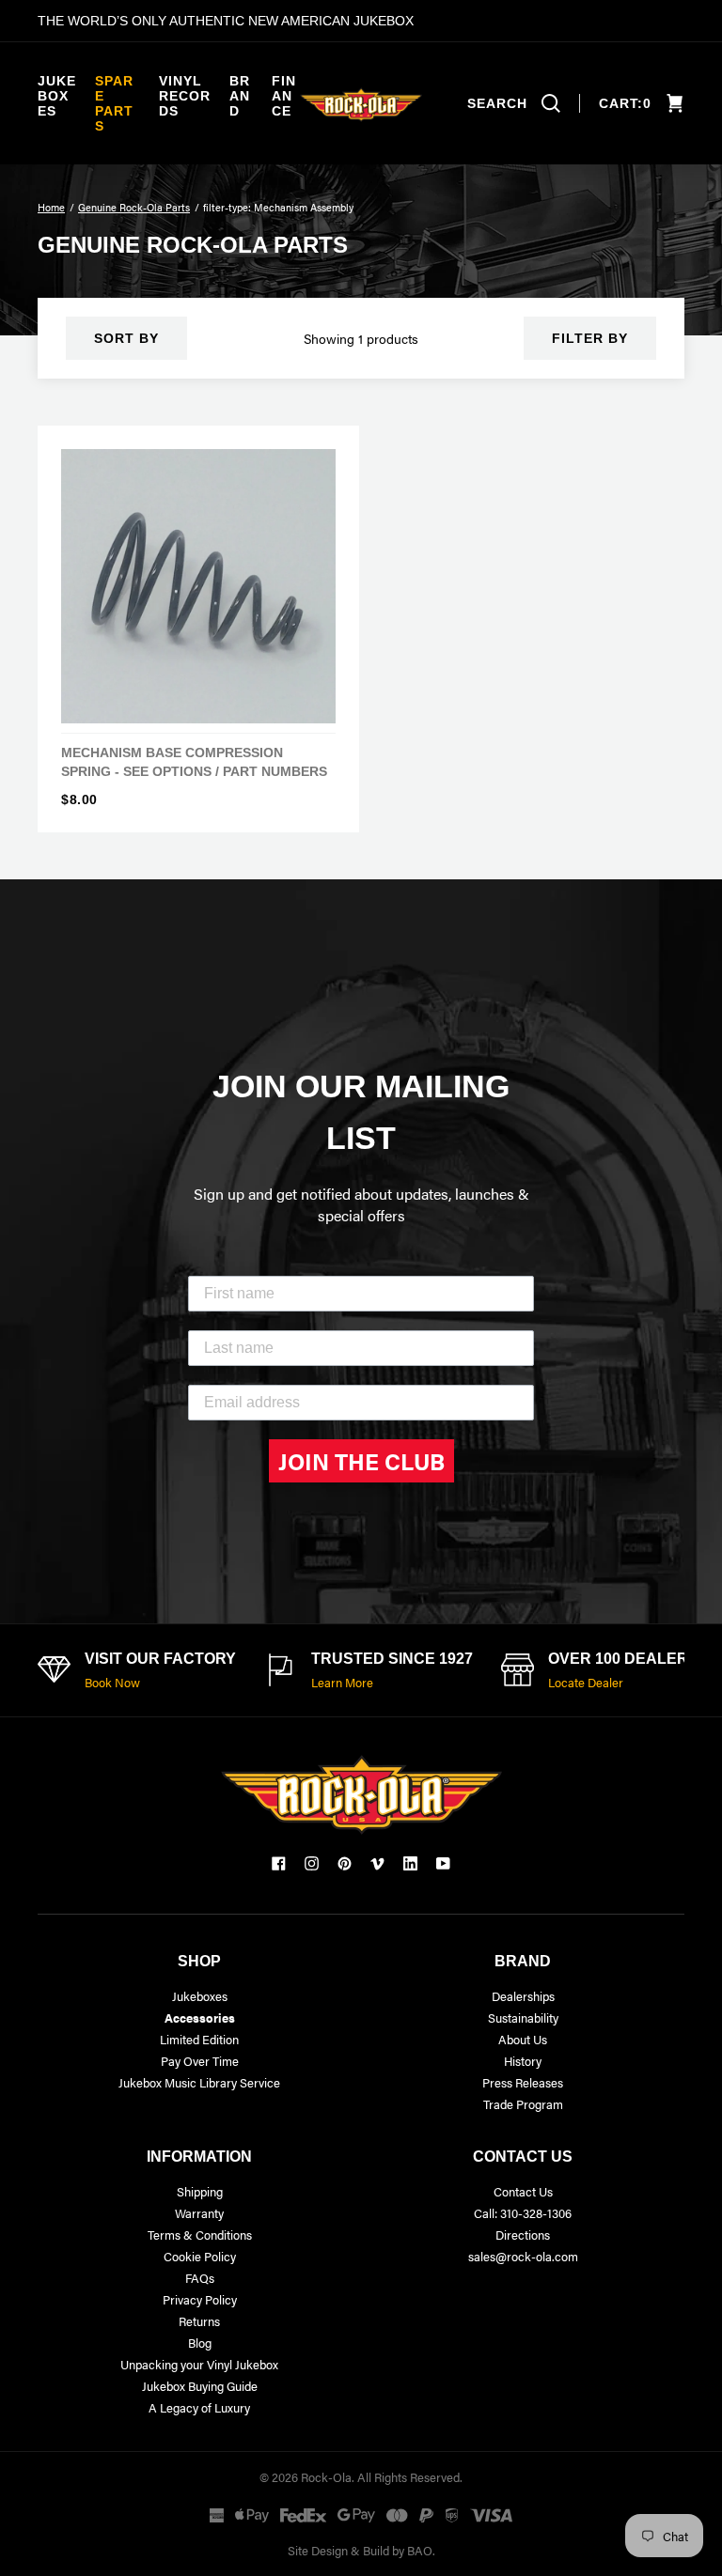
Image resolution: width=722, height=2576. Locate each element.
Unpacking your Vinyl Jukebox (199, 2364)
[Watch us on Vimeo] (377, 1863)
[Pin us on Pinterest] (345, 1863)
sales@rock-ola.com (523, 2256)
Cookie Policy (200, 2256)
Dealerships (523, 1996)
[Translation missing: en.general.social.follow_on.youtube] (443, 1863)
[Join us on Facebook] (279, 1863)
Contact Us (523, 2191)
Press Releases (523, 2082)
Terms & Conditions (200, 2235)
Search (497, 103)
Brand (240, 96)
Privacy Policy (200, 2299)
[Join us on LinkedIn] (410, 1863)
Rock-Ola (326, 2477)
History (523, 2061)
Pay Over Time (200, 2061)
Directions (523, 2235)
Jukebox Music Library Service (199, 2082)
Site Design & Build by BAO (360, 2550)
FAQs (200, 2278)
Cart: (625, 103)
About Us (523, 2039)
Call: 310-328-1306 (523, 2213)
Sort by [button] (126, 338)
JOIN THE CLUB (361, 1461)
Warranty (199, 2213)
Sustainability (523, 2017)
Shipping (200, 2191)
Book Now (112, 1682)
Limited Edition (199, 2039)
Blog (200, 2343)
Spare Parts (114, 103)
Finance (284, 96)
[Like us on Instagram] (312, 1863)
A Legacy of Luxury (199, 2407)
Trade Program (523, 2104)
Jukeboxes (57, 96)
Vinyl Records (185, 96)
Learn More (342, 1682)
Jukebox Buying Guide (200, 2386)
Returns (199, 2321)
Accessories (200, 2017)
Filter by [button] (590, 338)
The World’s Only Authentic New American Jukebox (226, 21)
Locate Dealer (586, 1682)
